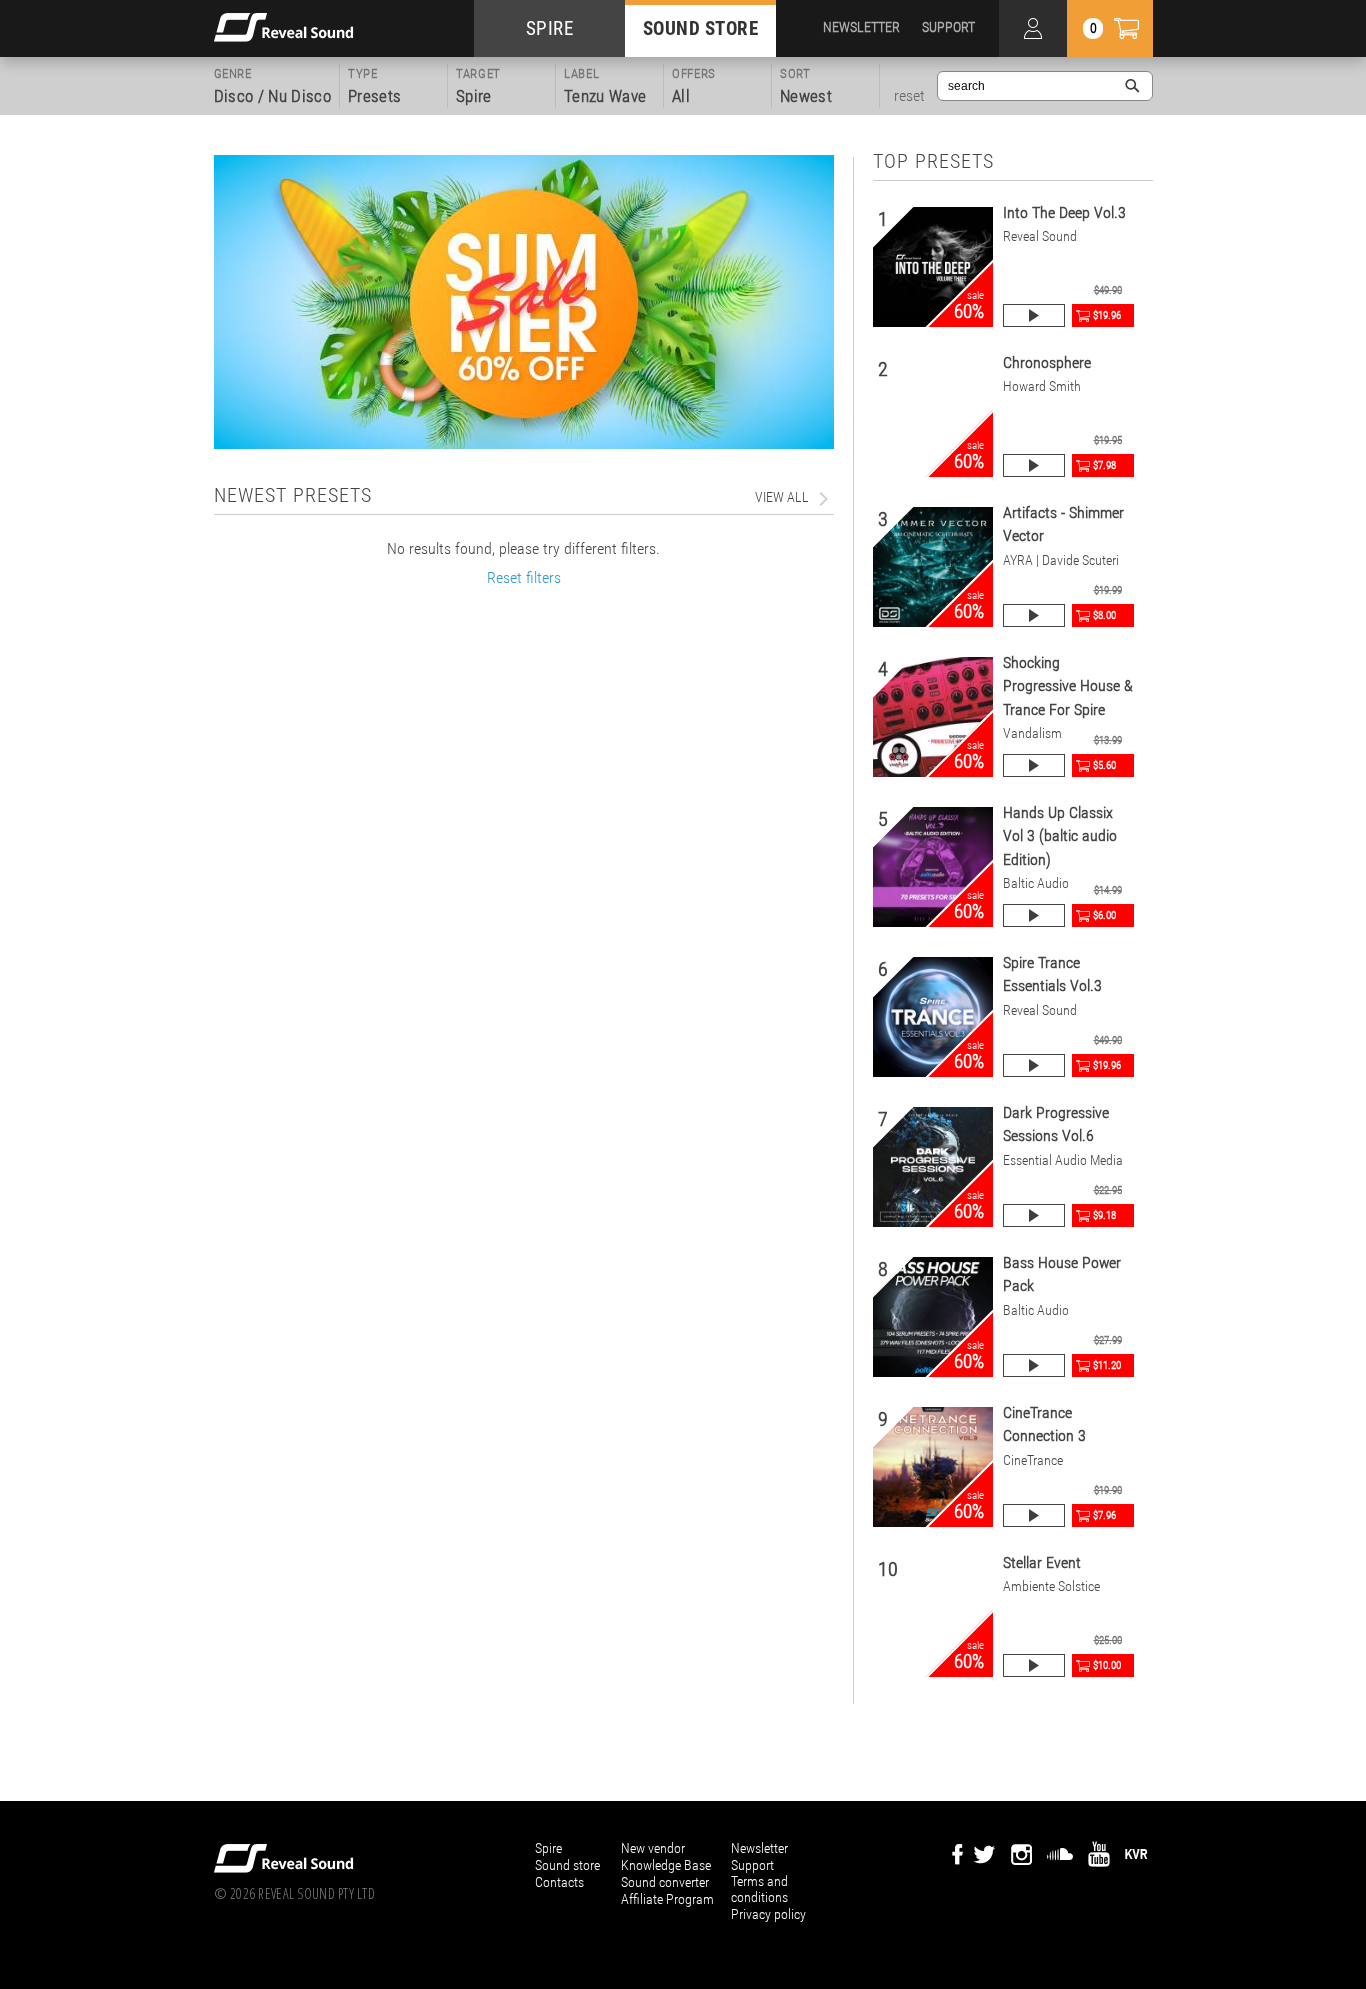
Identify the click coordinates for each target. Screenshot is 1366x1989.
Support (752, 1865)
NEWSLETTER (861, 27)
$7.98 (1104, 465)
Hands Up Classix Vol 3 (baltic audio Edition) (1060, 836)
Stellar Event (1042, 1562)
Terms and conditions (759, 1889)
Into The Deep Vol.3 (1064, 212)
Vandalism (1032, 733)
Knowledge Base (666, 1865)
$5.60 (1104, 765)
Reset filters (524, 577)
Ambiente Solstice (1051, 1586)
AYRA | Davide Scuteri (1061, 560)
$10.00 (1107, 1665)
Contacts (559, 1882)
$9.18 (1104, 1215)
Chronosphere (1047, 362)
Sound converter (665, 1882)
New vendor (653, 1848)
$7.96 (1104, 1515)
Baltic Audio (1036, 883)
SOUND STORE (701, 28)
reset (909, 96)
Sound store (567, 1865)
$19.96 (1107, 315)
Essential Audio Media (1063, 1160)
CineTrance (1033, 1460)
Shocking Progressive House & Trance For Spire (1068, 686)
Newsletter (759, 1848)
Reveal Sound (1040, 236)
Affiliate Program (667, 1899)
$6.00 (1104, 915)
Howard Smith (1042, 386)
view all (782, 497)
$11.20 (1107, 1365)
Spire (548, 1848)
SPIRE (550, 28)
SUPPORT (948, 27)
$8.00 (1104, 615)
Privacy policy (768, 1914)
